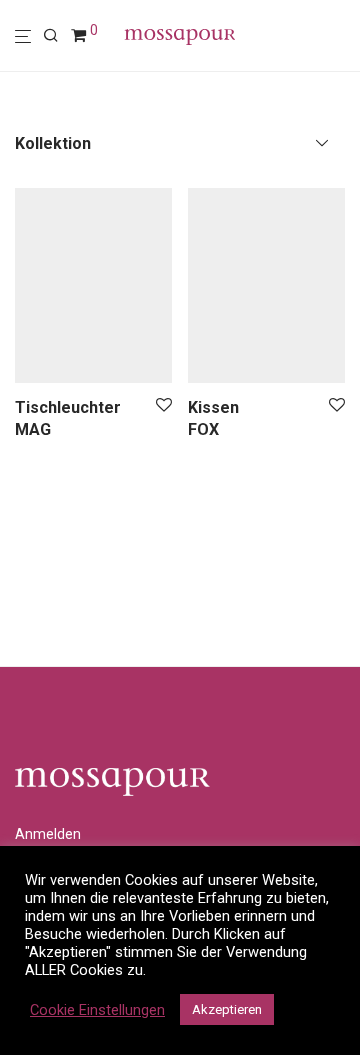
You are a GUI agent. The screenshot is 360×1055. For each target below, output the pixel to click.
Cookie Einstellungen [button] (97, 1010)
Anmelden (48, 834)
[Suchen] (57, 36)
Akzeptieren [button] (227, 1009)
